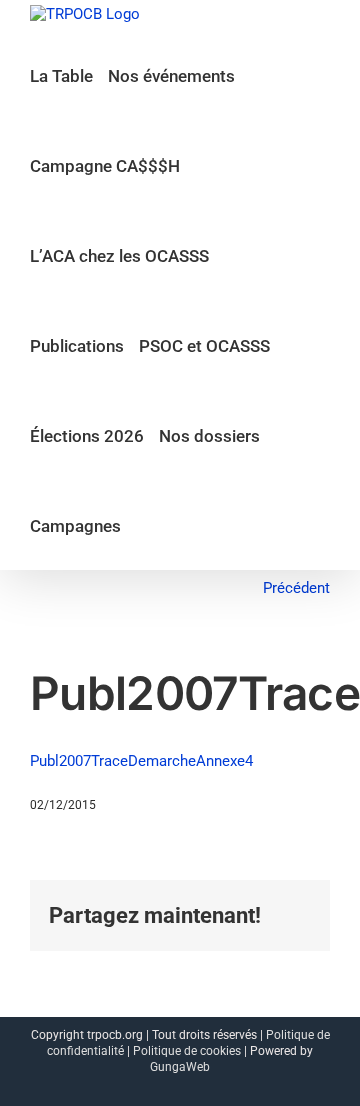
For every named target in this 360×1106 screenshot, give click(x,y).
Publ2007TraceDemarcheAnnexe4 (141, 761)
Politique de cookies (187, 1051)
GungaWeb (180, 1067)
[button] (142, 525)
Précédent (296, 588)
